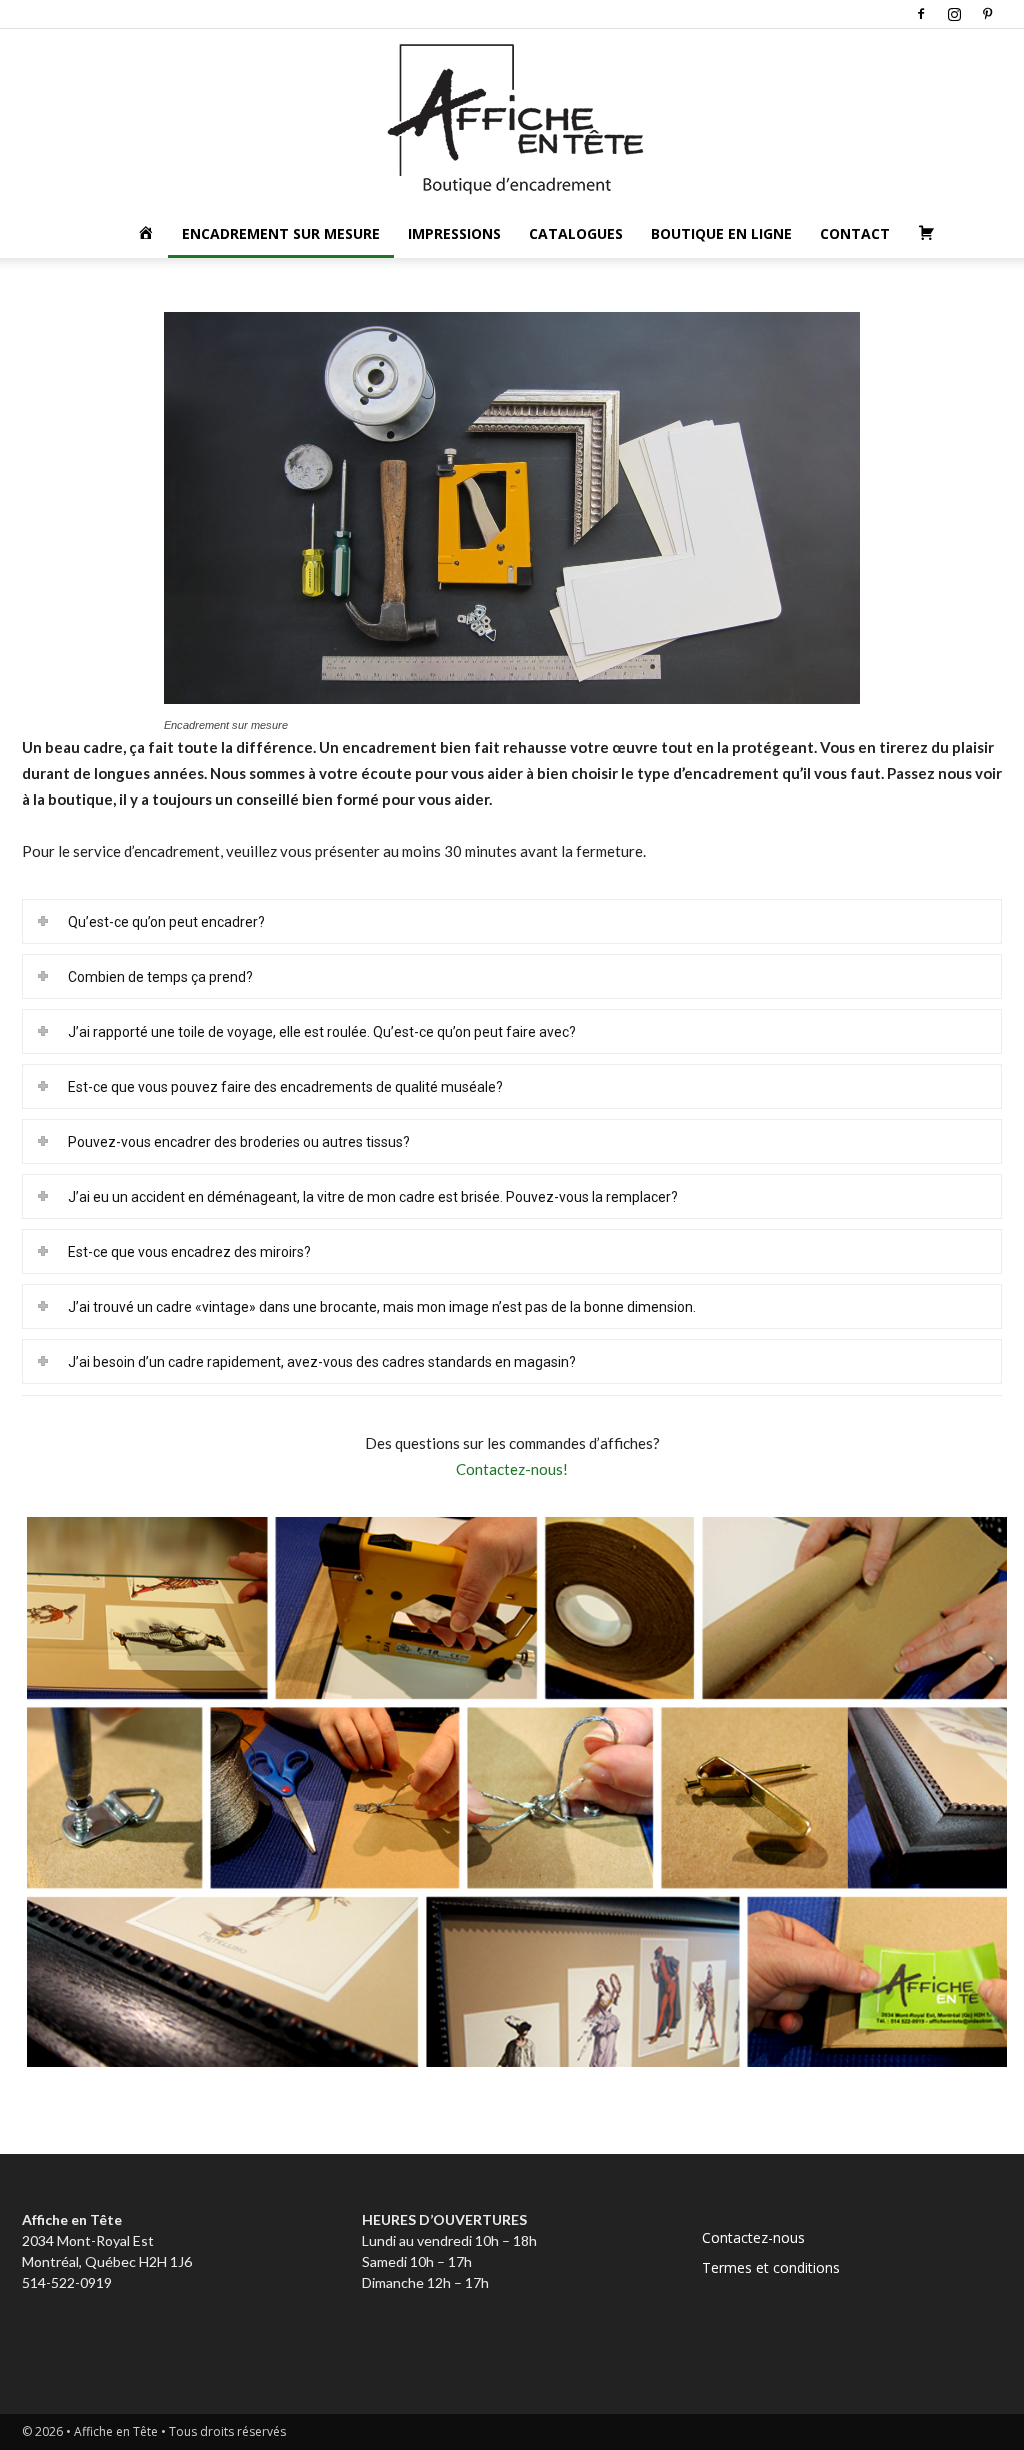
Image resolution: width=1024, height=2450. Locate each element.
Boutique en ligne (721, 233)
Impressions (454, 233)
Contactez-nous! (512, 1469)
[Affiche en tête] (512, 119)
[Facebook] (921, 14)
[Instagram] (954, 14)
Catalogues (576, 233)
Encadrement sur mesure (281, 233)
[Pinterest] (987, 14)
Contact (855, 233)
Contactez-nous (753, 2237)
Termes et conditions (771, 2267)
